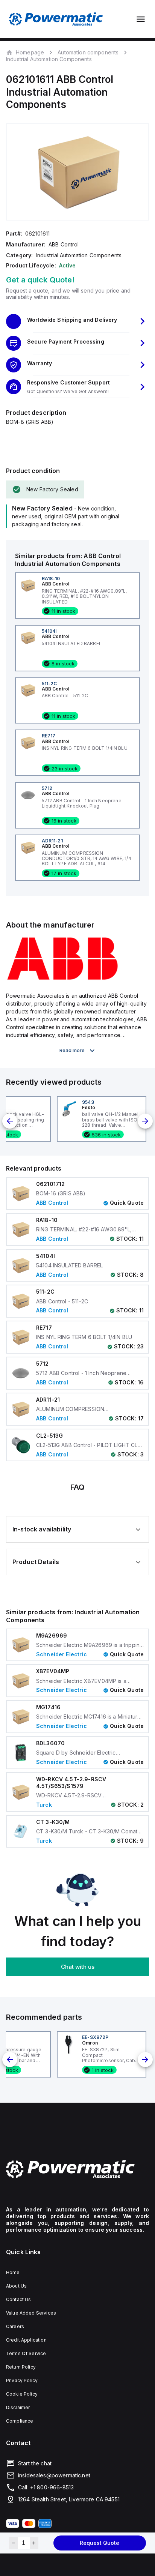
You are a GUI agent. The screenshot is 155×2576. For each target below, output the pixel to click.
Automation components (88, 52)
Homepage (30, 52)
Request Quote (100, 2543)
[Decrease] (13, 2543)
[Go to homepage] (77, 2169)
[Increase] (34, 2543)
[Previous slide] (10, 1121)
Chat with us (78, 1967)
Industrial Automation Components (49, 59)
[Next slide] (145, 1121)
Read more (72, 1050)
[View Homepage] (56, 19)
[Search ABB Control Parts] (62, 979)
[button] (77, 321)
